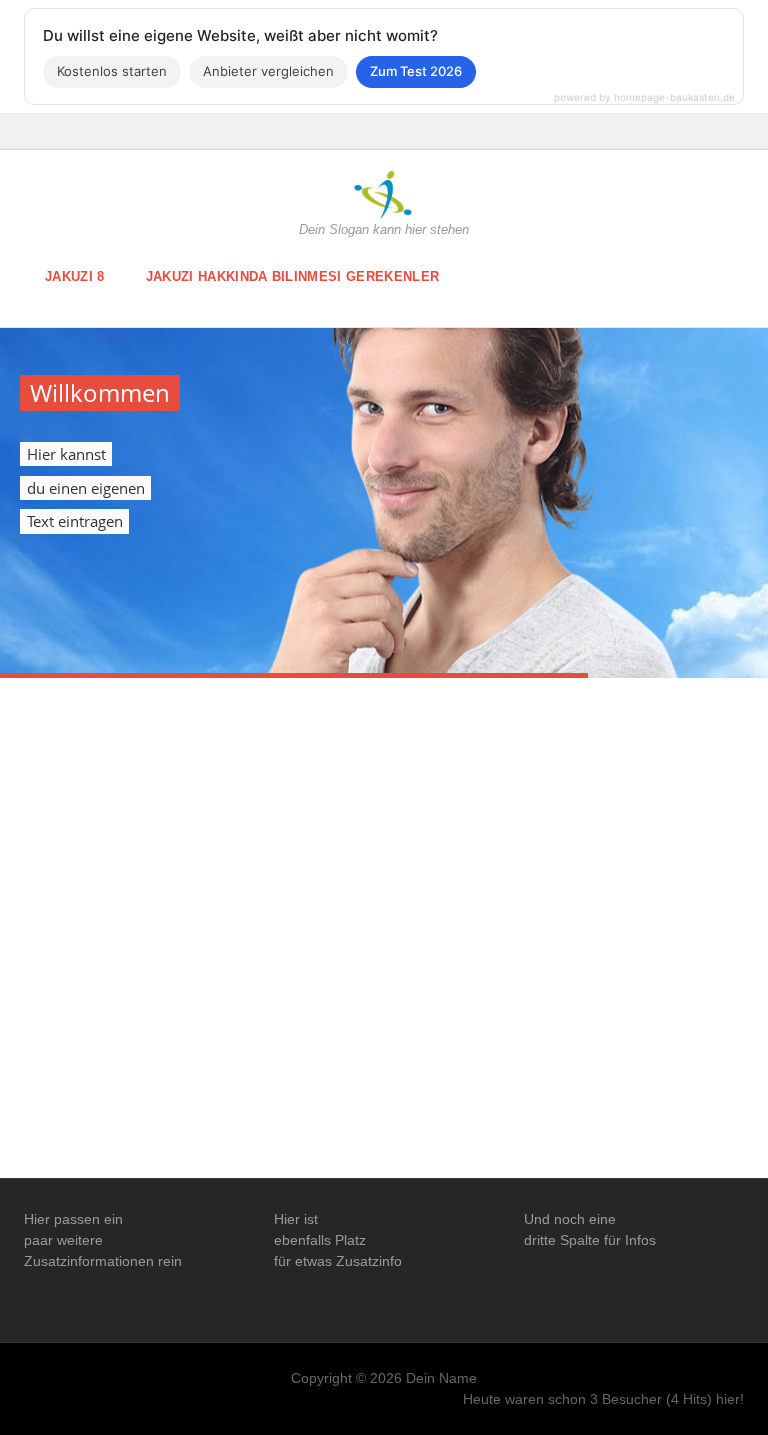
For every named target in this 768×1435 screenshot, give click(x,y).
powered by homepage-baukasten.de (644, 97)
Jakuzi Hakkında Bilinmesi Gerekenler (293, 276)
